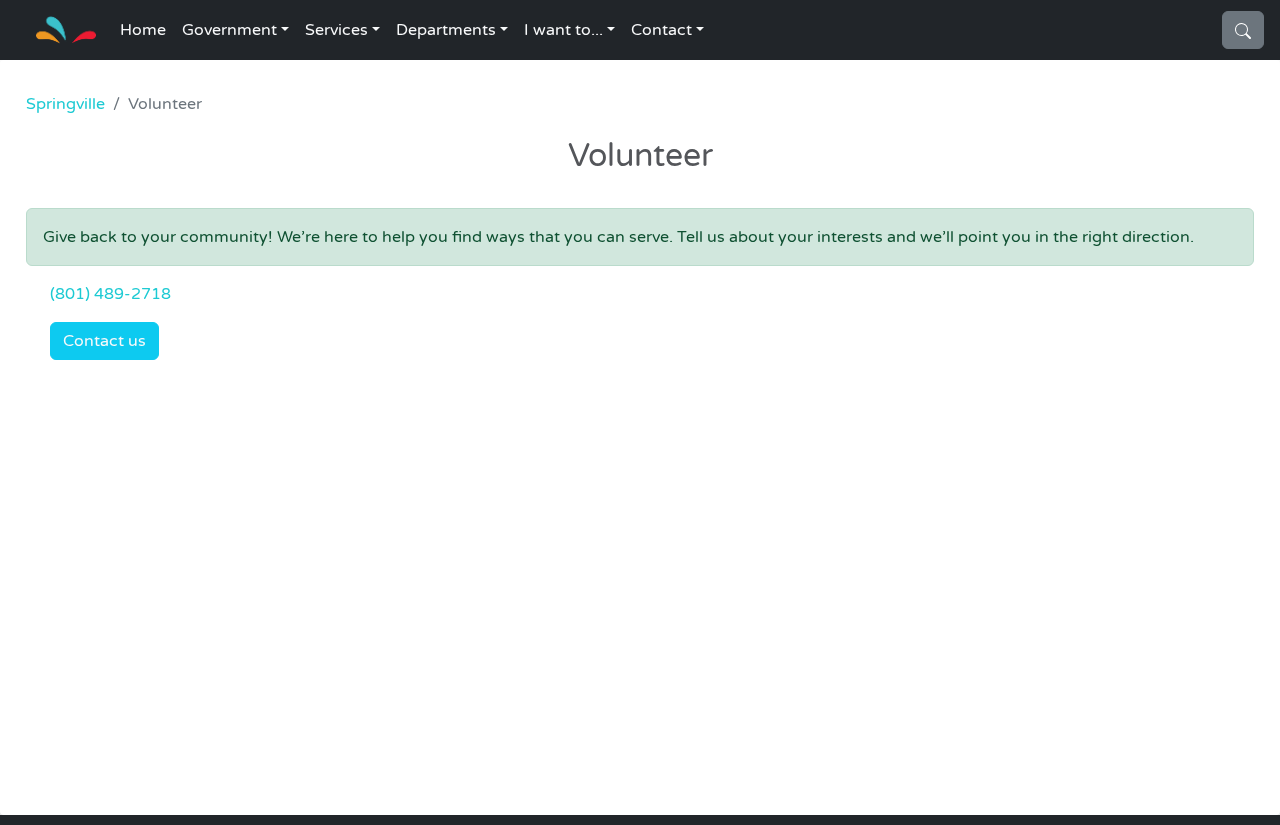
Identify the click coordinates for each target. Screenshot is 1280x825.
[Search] (1243, 30)
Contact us (104, 341)
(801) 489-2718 (110, 294)
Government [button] (229, 30)
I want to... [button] (563, 30)
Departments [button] (446, 30)
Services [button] (336, 30)
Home (143, 30)
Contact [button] (661, 30)
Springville (65, 104)
